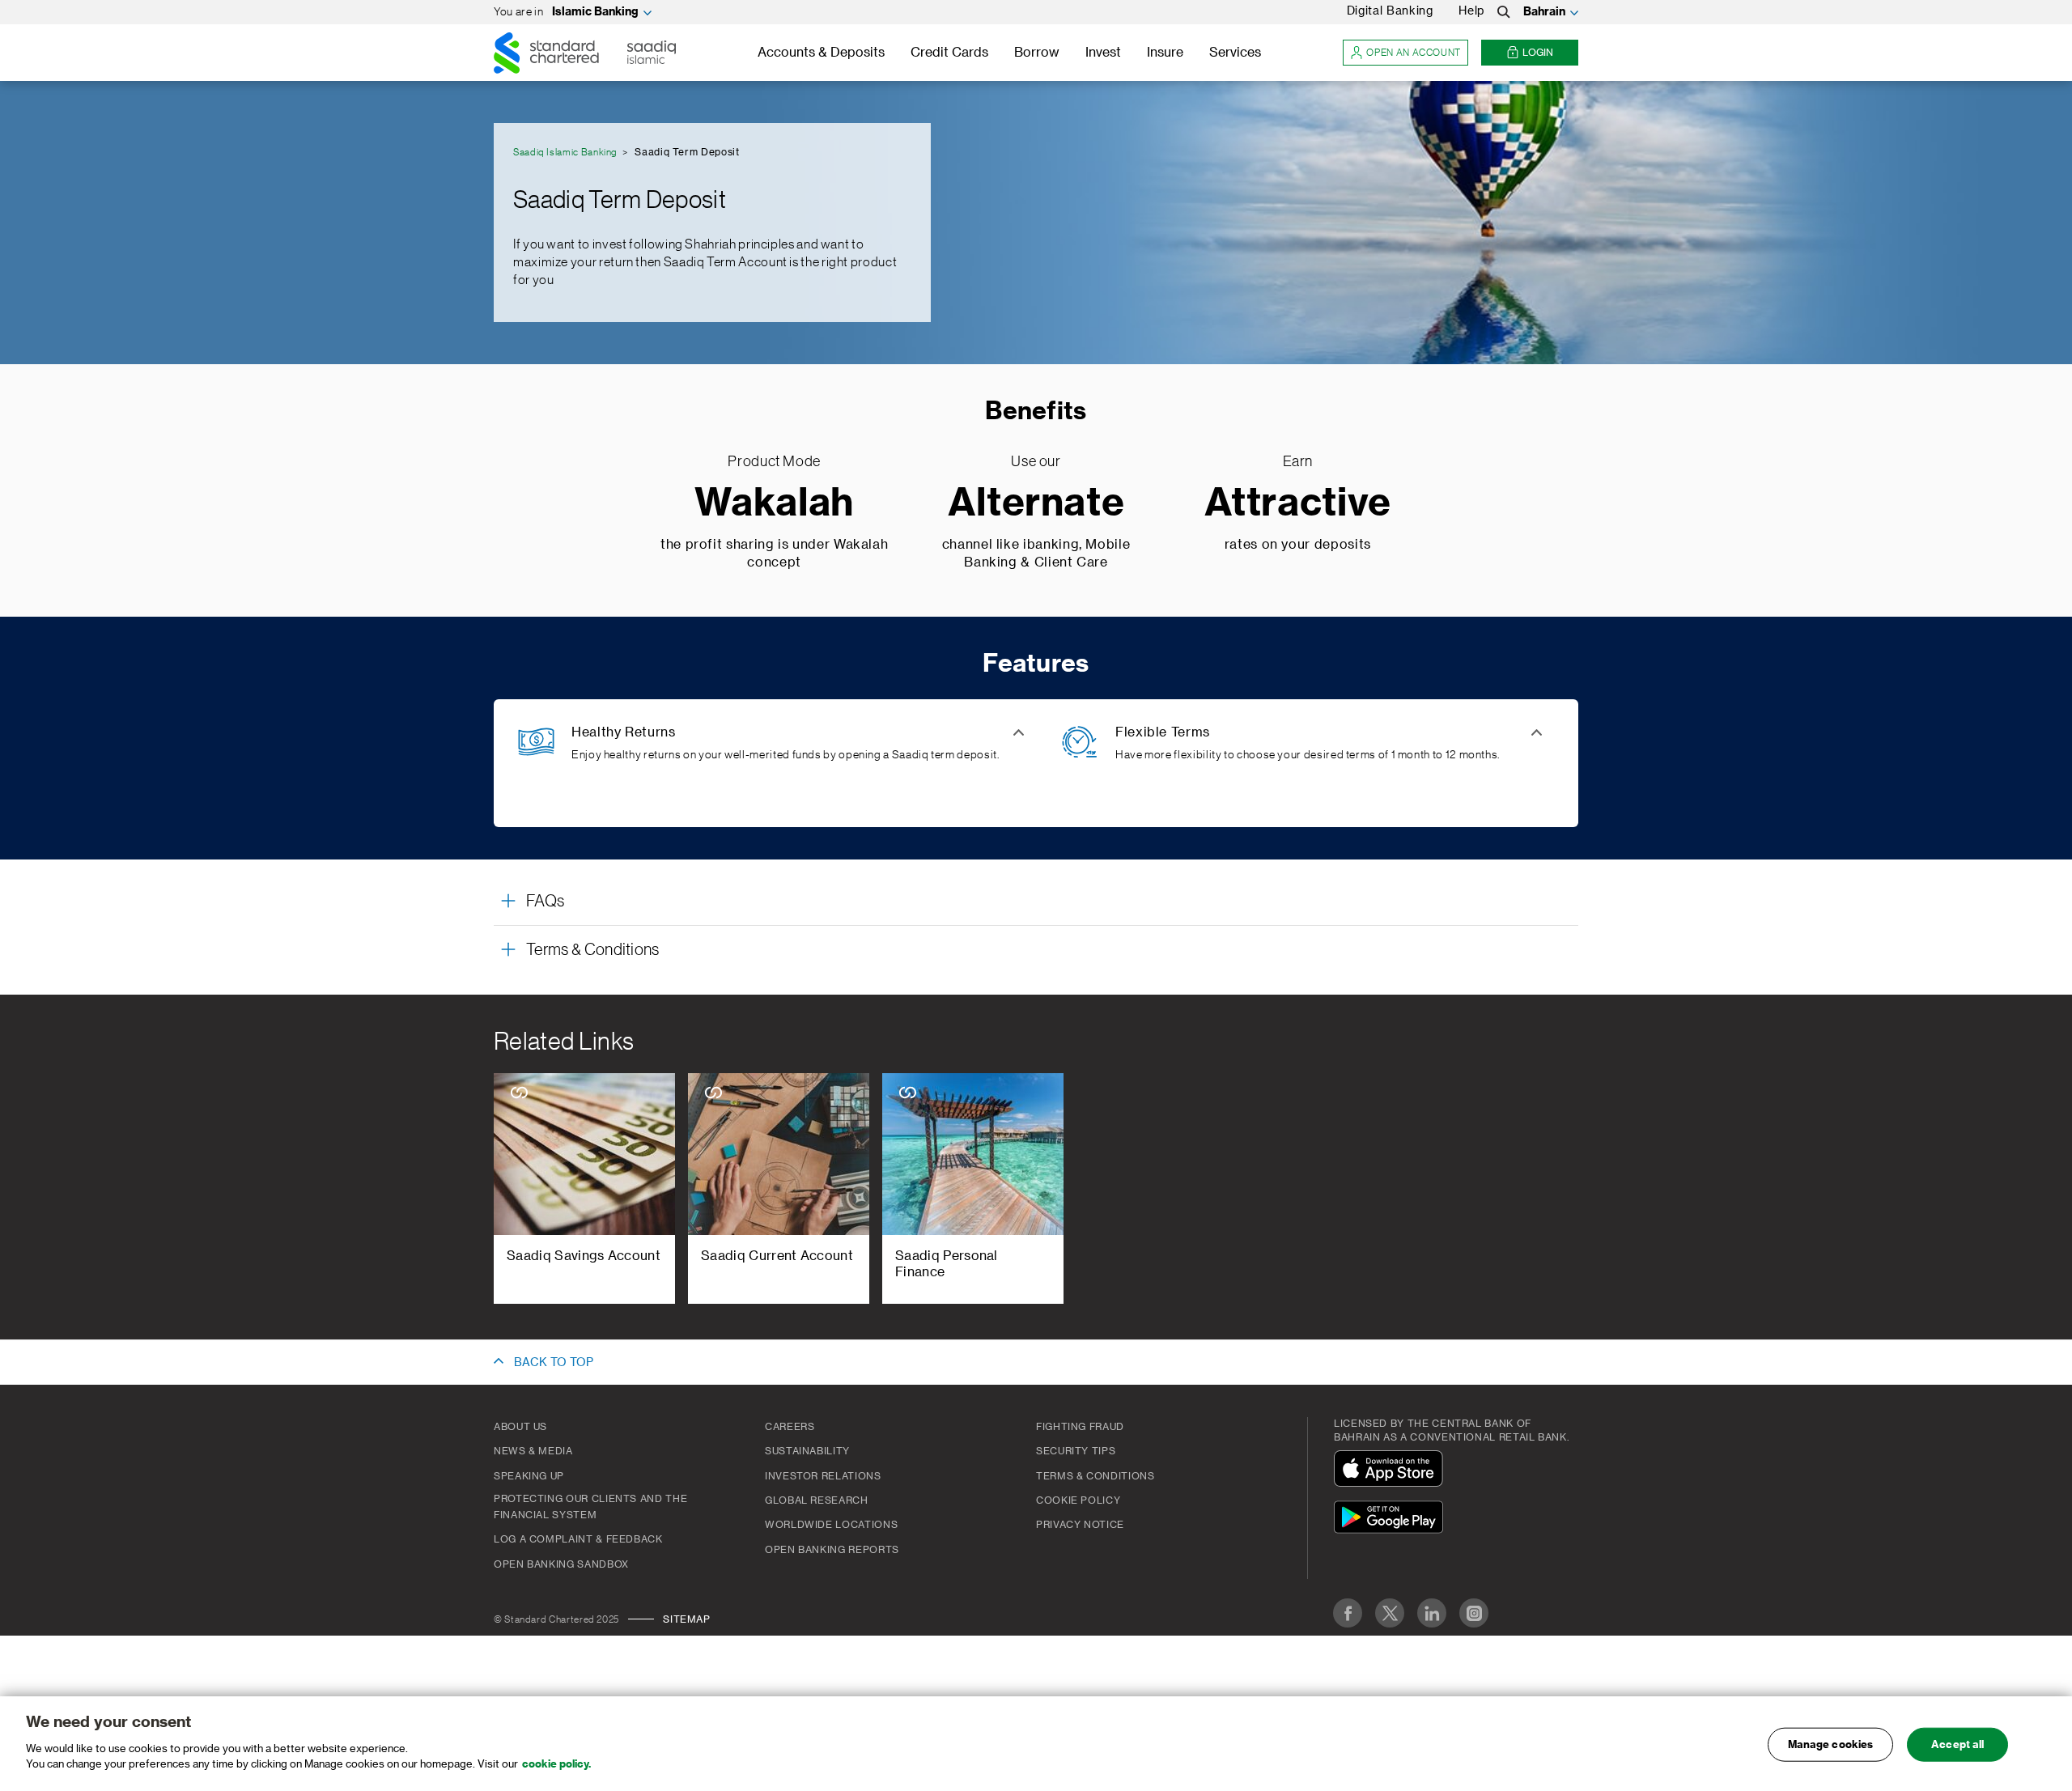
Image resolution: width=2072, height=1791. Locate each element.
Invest (1103, 53)
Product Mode (774, 461)
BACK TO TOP (554, 1363)
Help (1471, 11)
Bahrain (1544, 12)
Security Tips (1076, 1451)
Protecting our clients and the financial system (590, 1507)
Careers (790, 1427)
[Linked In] (1432, 1613)
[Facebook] (1348, 1613)
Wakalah (774, 504)
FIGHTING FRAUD (1080, 1427)
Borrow (1037, 53)
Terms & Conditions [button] (593, 950)
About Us (520, 1427)
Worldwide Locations (831, 1525)
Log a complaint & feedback (578, 1539)
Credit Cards (949, 53)
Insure (1165, 53)
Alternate (1036, 504)
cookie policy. (556, 1764)
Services (1235, 53)
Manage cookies (1831, 1744)
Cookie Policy (1078, 1500)
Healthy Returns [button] (624, 732)
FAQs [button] (545, 902)
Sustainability (807, 1451)
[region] (1036, 1744)
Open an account (1414, 53)
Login (1538, 53)
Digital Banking (1390, 11)
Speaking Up (529, 1476)
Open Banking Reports (832, 1550)
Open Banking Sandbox (561, 1564)
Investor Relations (823, 1476)
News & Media (533, 1451)
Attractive (1298, 504)
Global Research (817, 1500)
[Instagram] (1474, 1613)
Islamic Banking (595, 12)
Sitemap (686, 1619)
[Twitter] (1390, 1613)
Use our (1036, 461)
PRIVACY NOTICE (1080, 1525)
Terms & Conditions (1095, 1476)
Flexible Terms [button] (1163, 732)
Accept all (1957, 1744)
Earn (1298, 461)
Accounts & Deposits (821, 53)
